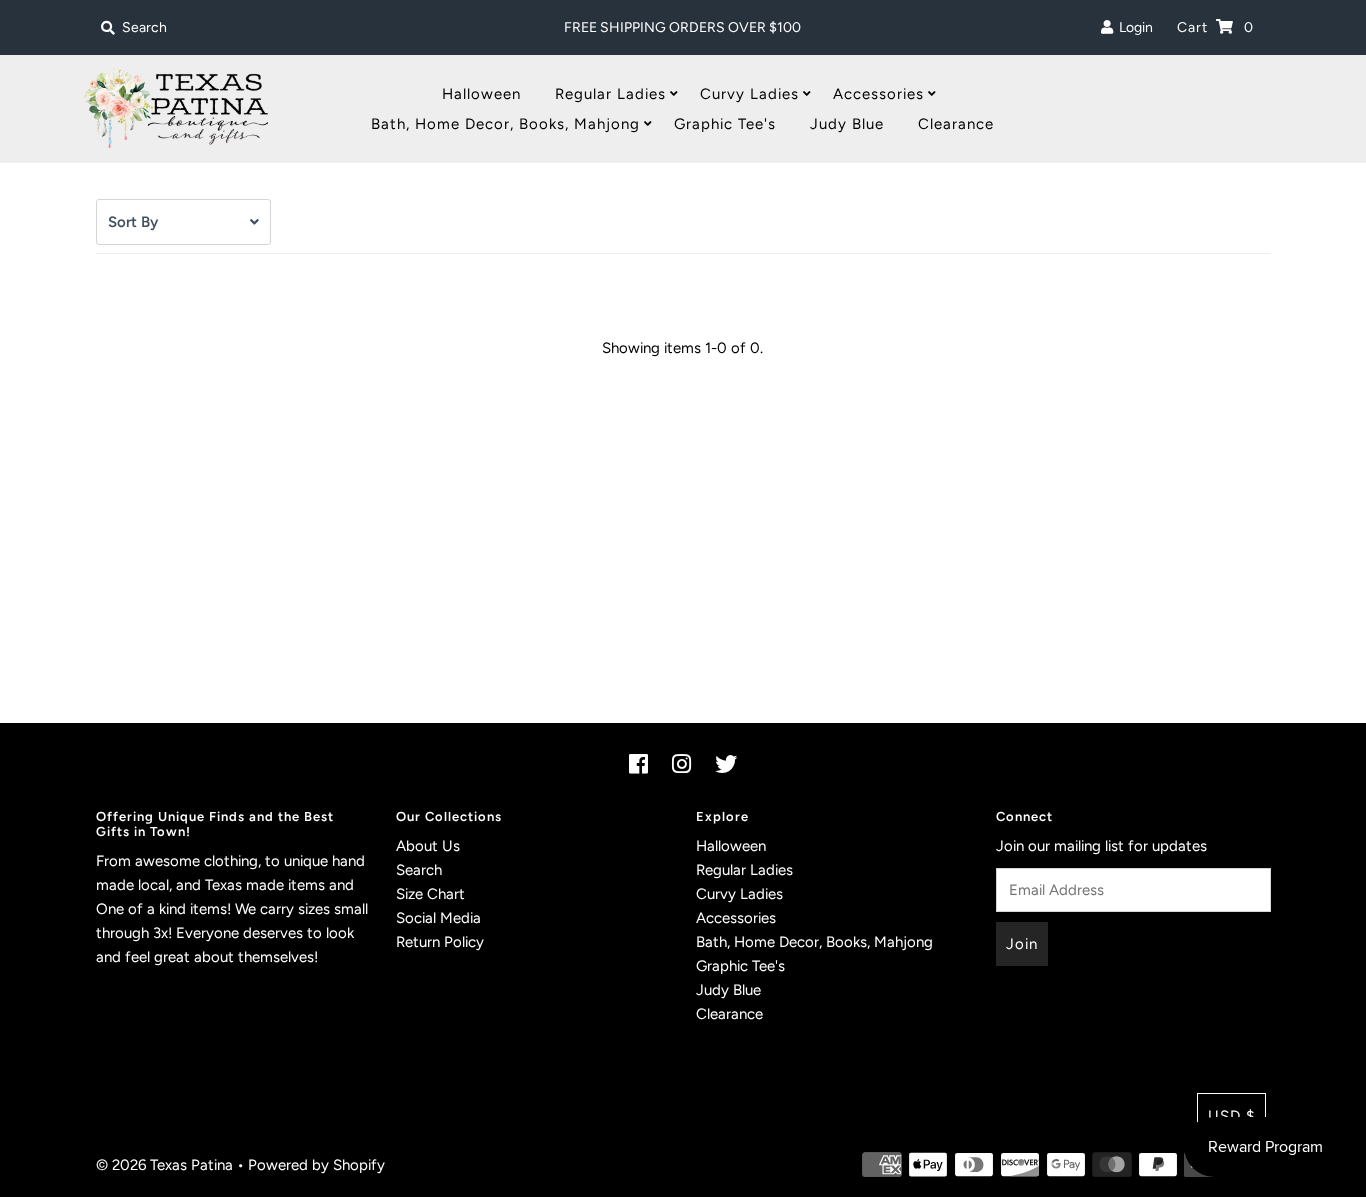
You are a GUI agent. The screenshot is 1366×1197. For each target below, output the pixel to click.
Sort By (133, 222)
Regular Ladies (610, 94)
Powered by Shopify (316, 1165)
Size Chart (430, 894)
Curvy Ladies (749, 94)
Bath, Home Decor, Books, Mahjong (505, 124)
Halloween (481, 94)
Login (1133, 27)
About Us (428, 846)
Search (419, 870)
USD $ (1231, 1116)
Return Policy (440, 942)
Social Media (438, 918)
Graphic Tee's (725, 124)
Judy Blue (847, 124)
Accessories (878, 94)
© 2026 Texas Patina (164, 1165)
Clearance (956, 124)
